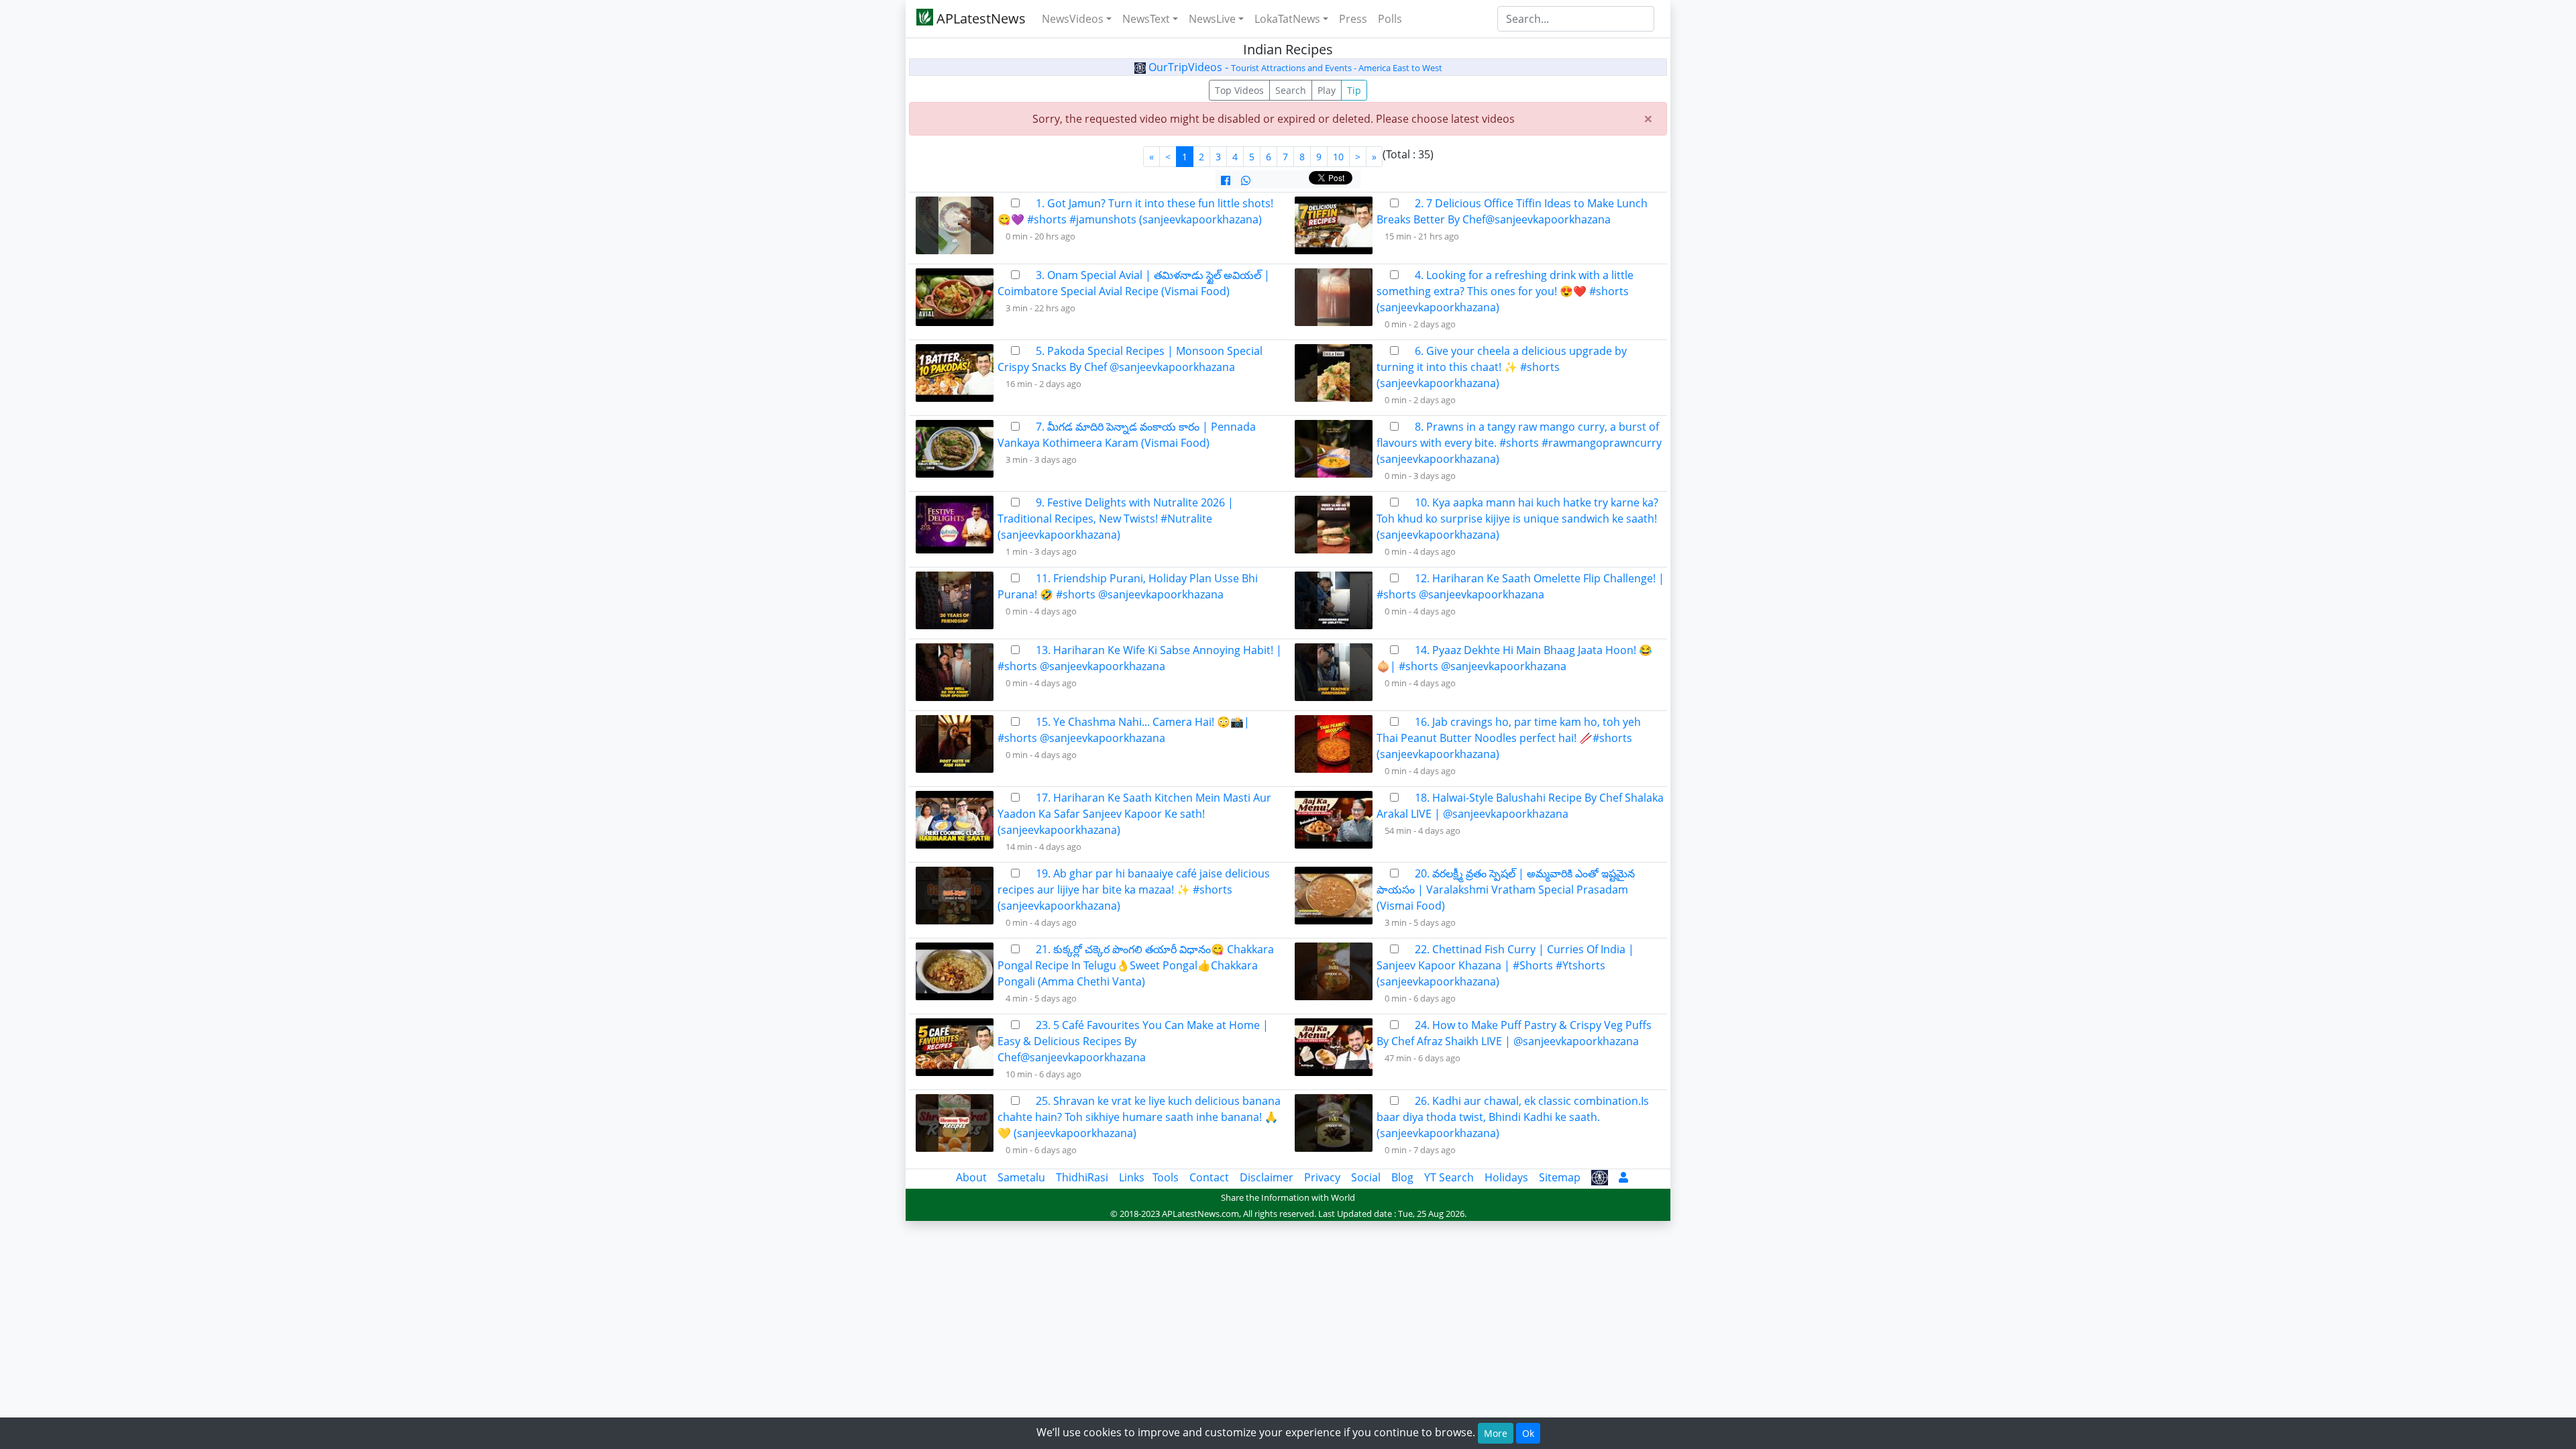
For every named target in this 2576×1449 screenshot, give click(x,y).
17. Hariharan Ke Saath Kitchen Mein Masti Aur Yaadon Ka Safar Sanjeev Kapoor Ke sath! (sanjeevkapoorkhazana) (1134, 814)
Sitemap (1560, 1177)
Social (1366, 1177)
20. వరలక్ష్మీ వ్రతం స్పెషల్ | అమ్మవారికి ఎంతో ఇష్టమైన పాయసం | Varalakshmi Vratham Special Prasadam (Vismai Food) (1506, 890)
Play (1327, 90)
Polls (1390, 19)
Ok (1528, 1433)
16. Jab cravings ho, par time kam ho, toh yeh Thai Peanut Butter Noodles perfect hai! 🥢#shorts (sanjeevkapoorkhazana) (1509, 738)
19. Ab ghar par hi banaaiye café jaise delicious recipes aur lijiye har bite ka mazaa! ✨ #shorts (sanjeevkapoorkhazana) (1134, 890)
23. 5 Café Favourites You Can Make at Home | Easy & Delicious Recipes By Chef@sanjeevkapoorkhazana (1133, 1041)
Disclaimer (1267, 1177)
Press (1353, 19)
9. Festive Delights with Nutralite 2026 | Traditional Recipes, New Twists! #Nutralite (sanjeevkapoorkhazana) (1116, 519)
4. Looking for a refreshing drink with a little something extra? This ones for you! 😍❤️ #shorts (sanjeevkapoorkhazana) (1505, 291)
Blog (1402, 1177)
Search (1291, 90)
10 (1338, 157)
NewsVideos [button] (1073, 19)
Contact (1209, 1177)
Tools (1166, 1177)
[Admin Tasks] (1623, 1177)
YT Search (1449, 1177)
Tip (1354, 90)
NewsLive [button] (1212, 19)
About (971, 1177)
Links (1132, 1177)
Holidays (1506, 1177)
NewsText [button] (1146, 19)
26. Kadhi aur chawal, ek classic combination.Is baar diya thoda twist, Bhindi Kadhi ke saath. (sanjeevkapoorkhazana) (1513, 1117)
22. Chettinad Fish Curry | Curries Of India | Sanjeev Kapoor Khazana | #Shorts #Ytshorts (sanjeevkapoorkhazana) (1505, 965)
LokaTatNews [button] (1287, 19)
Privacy (1322, 1177)
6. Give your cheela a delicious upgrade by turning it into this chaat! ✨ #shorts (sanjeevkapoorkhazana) (1502, 367)
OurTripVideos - (1294, 67)
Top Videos (1239, 90)
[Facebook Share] (1226, 180)
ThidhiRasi (1082, 1177)
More (1496, 1433)
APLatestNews (979, 18)
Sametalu (1021, 1177)
